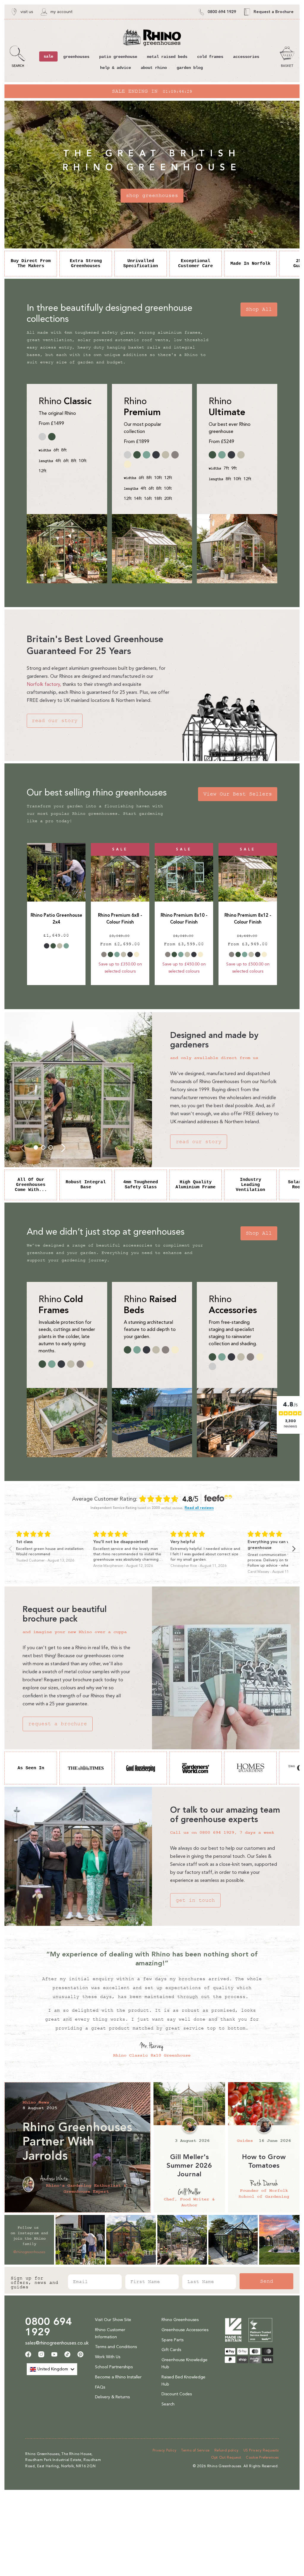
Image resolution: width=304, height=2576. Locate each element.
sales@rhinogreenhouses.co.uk (57, 2343)
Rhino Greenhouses (180, 2320)
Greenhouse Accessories (185, 2330)
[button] (18, 57)
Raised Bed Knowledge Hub (183, 2381)
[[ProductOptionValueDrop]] (47, 946)
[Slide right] (63, 1147)
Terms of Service (195, 2450)
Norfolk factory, (44, 684)
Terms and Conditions (116, 2347)
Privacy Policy (164, 2450)
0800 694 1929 (49, 2327)
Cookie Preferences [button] (262, 2457)
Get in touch (195, 1900)
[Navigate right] (294, 1549)
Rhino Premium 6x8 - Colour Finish (120, 919)
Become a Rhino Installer (118, 2377)
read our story (55, 721)
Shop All (259, 309)
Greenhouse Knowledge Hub (185, 2363)
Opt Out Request (226, 2457)
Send (267, 2281)
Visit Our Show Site (113, 2320)
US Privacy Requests (261, 2450)
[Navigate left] (10, 1549)
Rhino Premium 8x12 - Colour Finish (248, 919)
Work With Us (108, 2357)
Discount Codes (177, 2394)
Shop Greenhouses (152, 196)
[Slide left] (23, 1147)
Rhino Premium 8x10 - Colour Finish (184, 919)
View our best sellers (238, 794)
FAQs (100, 2387)
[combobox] (52, 2369)
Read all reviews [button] (199, 1508)
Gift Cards (171, 2350)
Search (168, 2404)
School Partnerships (114, 2367)
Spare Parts (172, 2340)
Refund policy (227, 2450)
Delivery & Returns (112, 2397)
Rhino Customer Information (110, 2333)
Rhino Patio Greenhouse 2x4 (56, 919)
